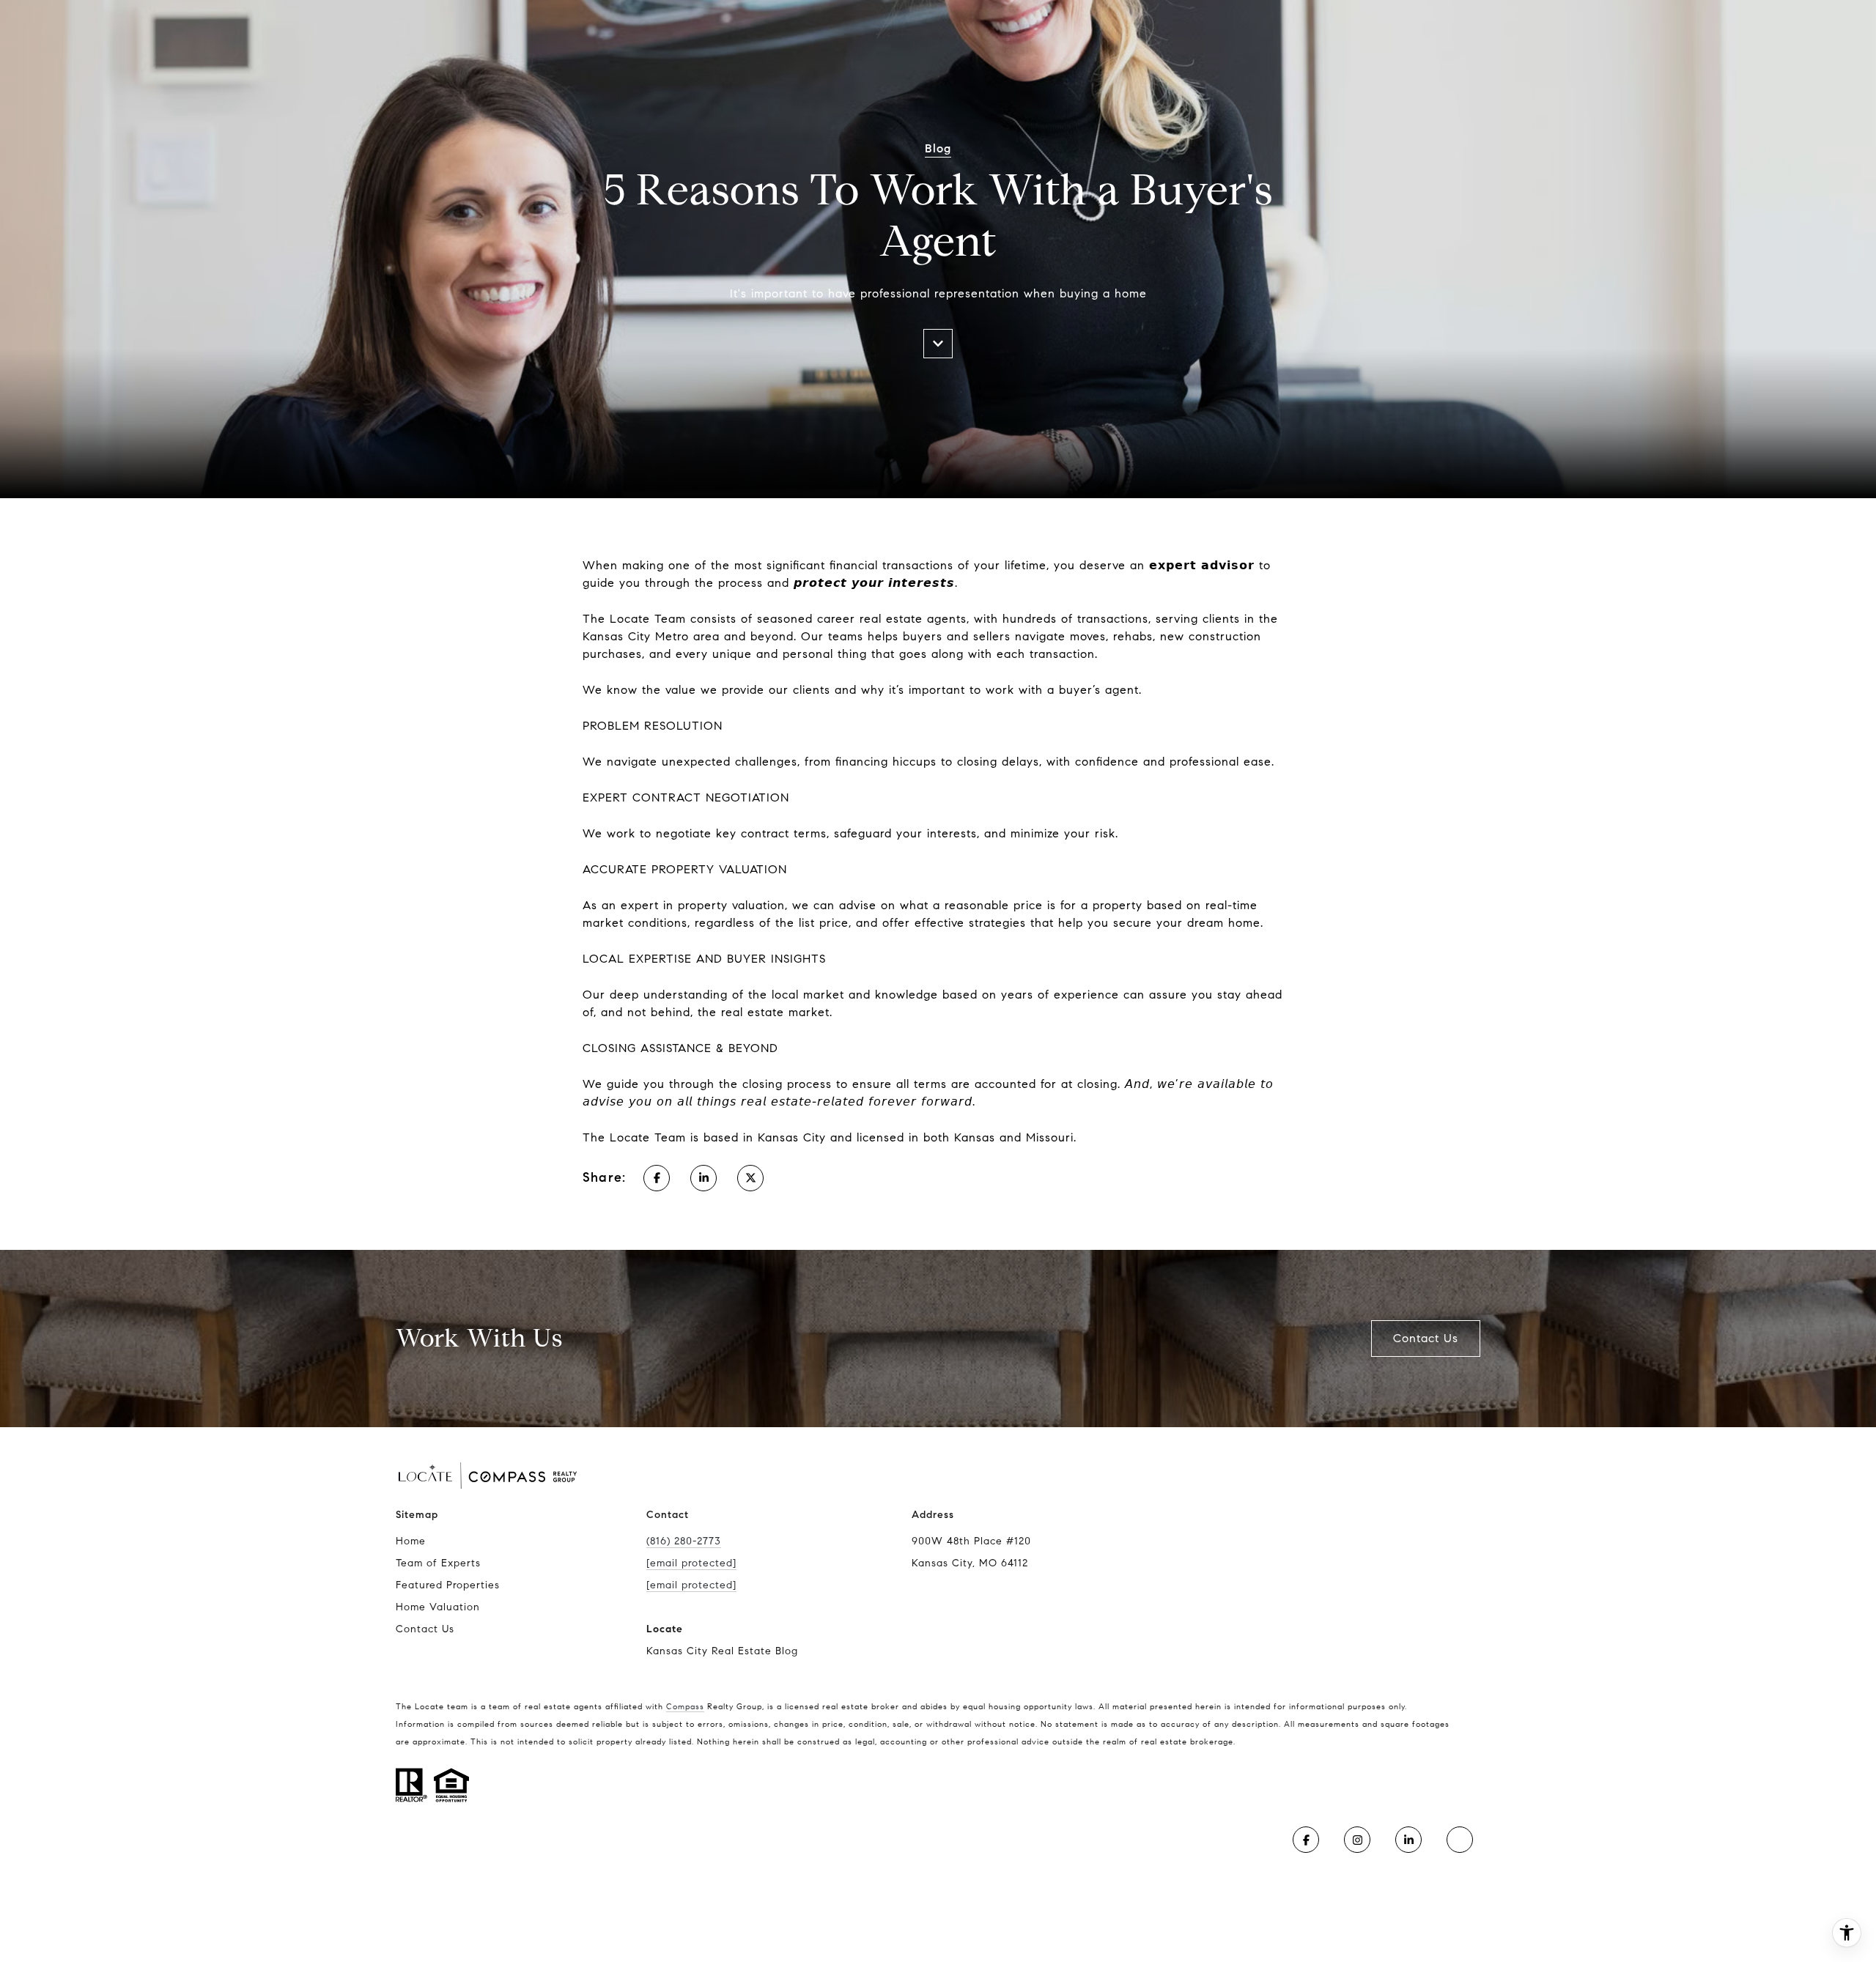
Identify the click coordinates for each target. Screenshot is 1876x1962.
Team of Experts (438, 1563)
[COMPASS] (1460, 1840)
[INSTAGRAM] (1357, 1840)
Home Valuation (438, 1607)
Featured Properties (448, 1585)
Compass (685, 1706)
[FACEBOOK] (1306, 1840)
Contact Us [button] (1426, 1338)
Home (411, 1541)
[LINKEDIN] (1408, 1840)
